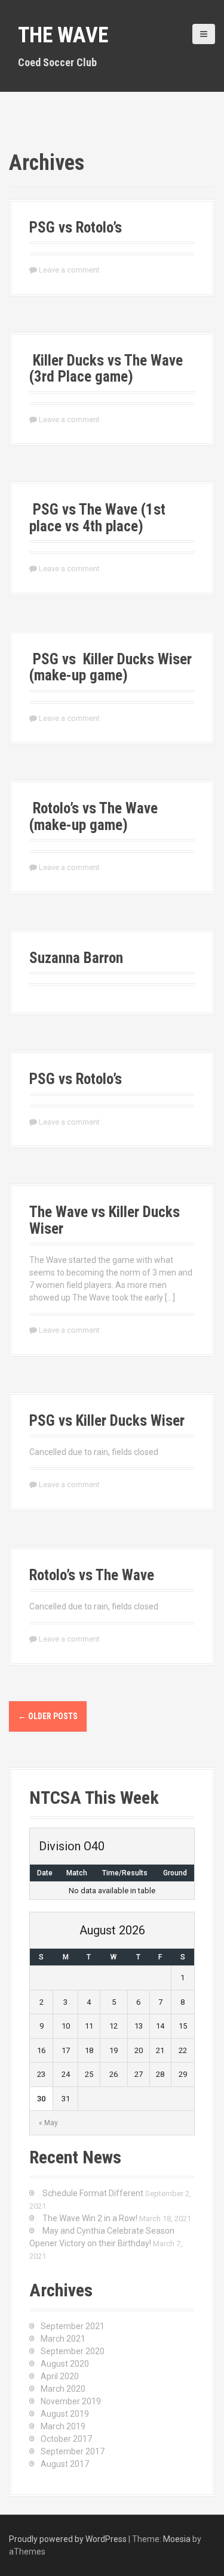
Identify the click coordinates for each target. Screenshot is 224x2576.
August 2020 (65, 2364)
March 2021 (63, 2339)
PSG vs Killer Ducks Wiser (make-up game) (111, 668)
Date (45, 1873)
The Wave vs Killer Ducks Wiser (105, 1220)
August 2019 (65, 2414)
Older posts (48, 1716)
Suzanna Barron (76, 958)
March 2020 (63, 2389)
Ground (175, 1873)
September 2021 (73, 2326)
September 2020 (73, 2351)
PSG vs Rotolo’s (76, 227)
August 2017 (65, 2464)
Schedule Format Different (93, 2193)
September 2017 (73, 2451)
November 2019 (71, 2401)
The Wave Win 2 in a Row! (90, 2218)
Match (77, 1873)
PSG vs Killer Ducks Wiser (107, 1421)
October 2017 (66, 2439)
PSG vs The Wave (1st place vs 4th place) (97, 518)
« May (48, 2123)
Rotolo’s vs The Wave (92, 1575)
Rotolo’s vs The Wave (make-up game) (93, 817)
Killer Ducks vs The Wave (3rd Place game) (106, 369)
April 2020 (60, 2376)
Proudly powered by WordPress (68, 2539)
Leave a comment (69, 270)
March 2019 (63, 2426)
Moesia (177, 2539)
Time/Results (125, 1873)
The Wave (63, 35)
